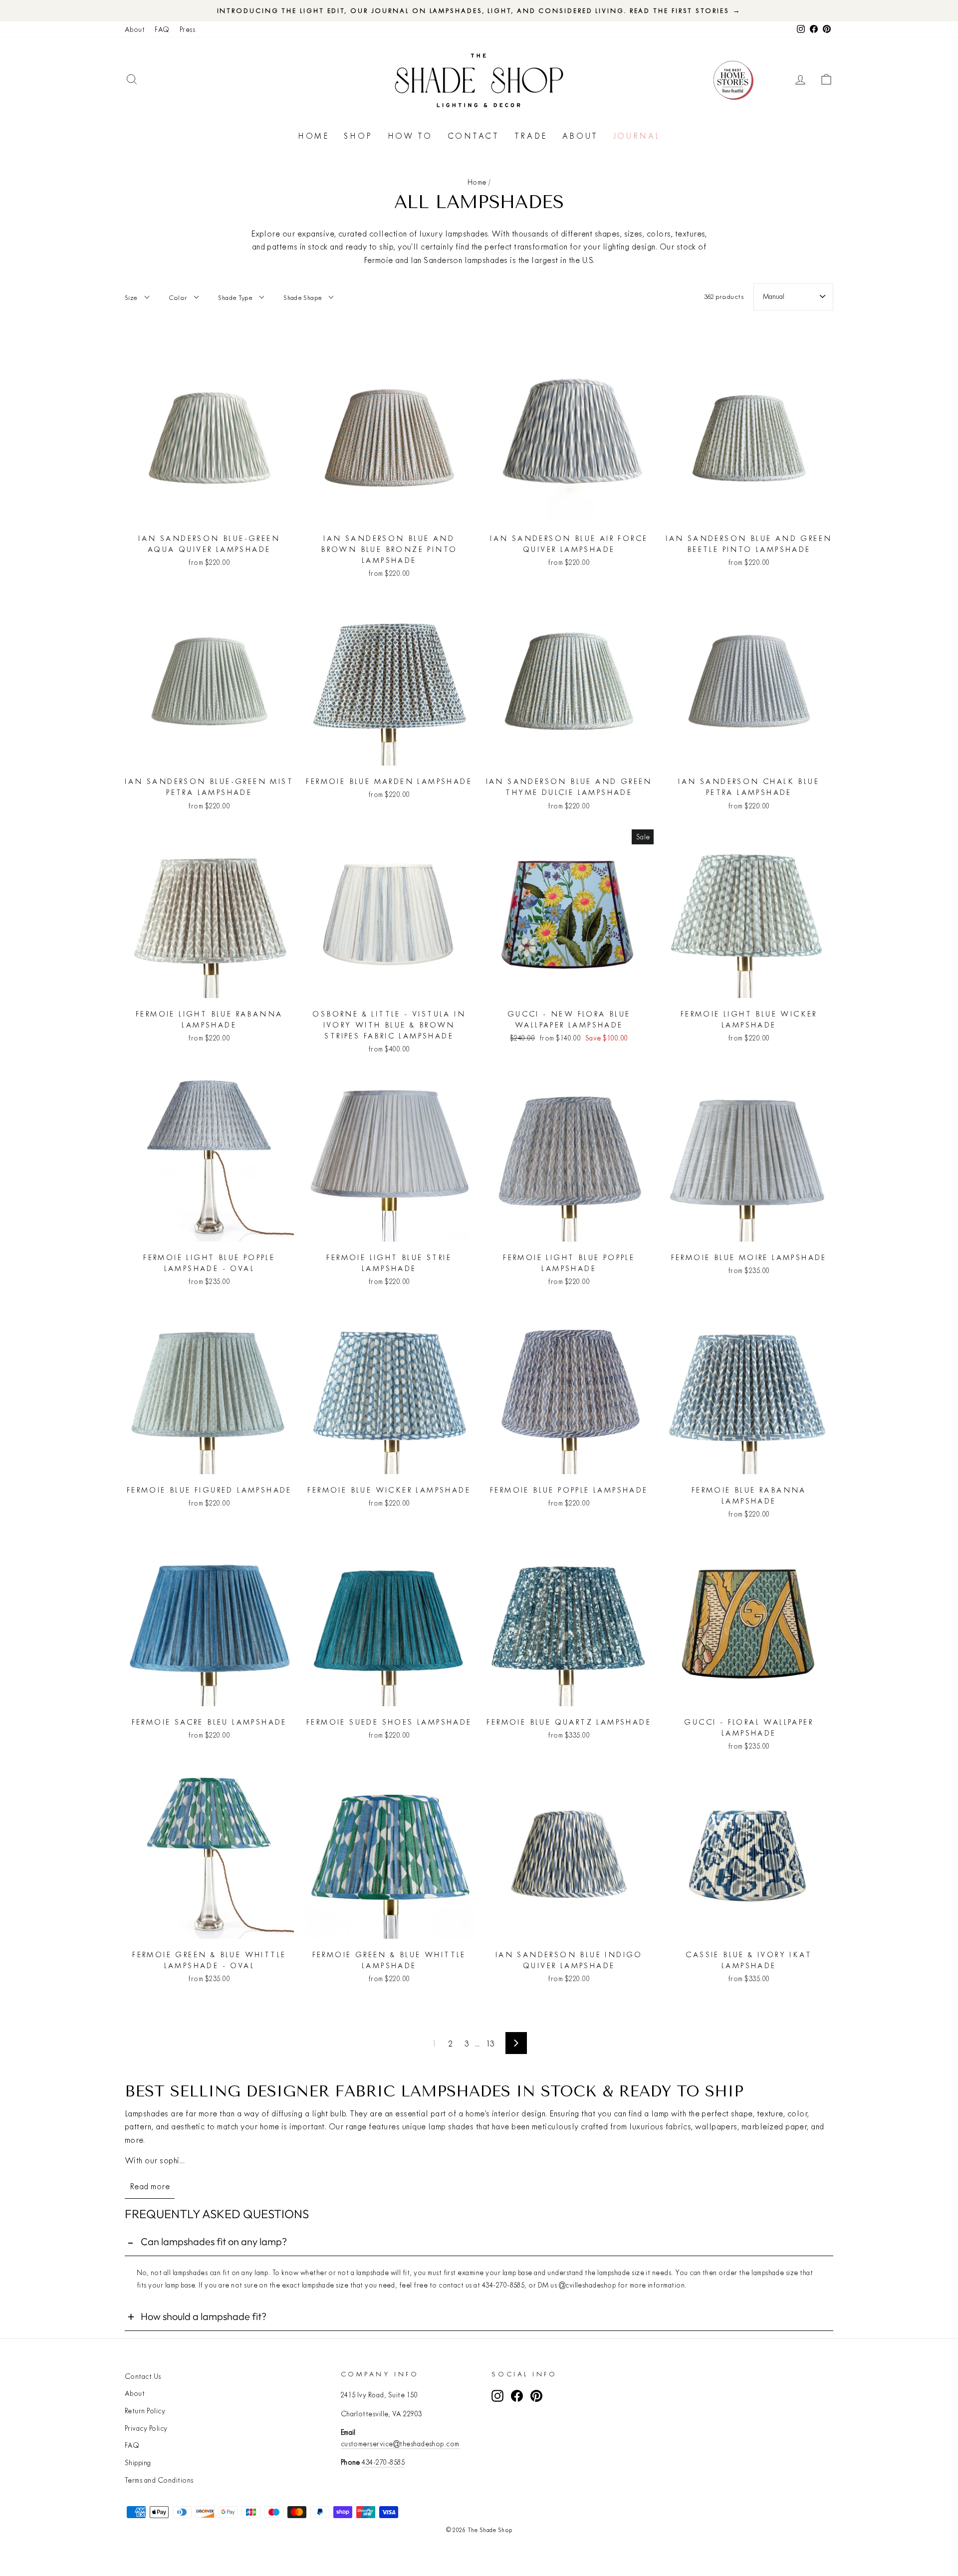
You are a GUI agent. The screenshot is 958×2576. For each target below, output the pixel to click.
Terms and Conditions (159, 2480)
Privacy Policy (146, 2428)
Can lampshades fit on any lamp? (214, 2241)
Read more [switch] (150, 2186)
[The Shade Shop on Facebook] (517, 2396)
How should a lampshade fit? (204, 2316)
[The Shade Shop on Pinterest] (536, 2396)
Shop (358, 136)
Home (313, 136)
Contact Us (143, 2376)
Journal (637, 136)
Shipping (138, 2463)
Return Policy (145, 2411)
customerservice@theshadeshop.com (400, 2444)
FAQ (162, 29)
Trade (531, 136)
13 (490, 2043)
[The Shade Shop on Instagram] (497, 2396)
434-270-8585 (383, 2462)
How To (410, 136)
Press (187, 29)
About (135, 29)
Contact (474, 136)
